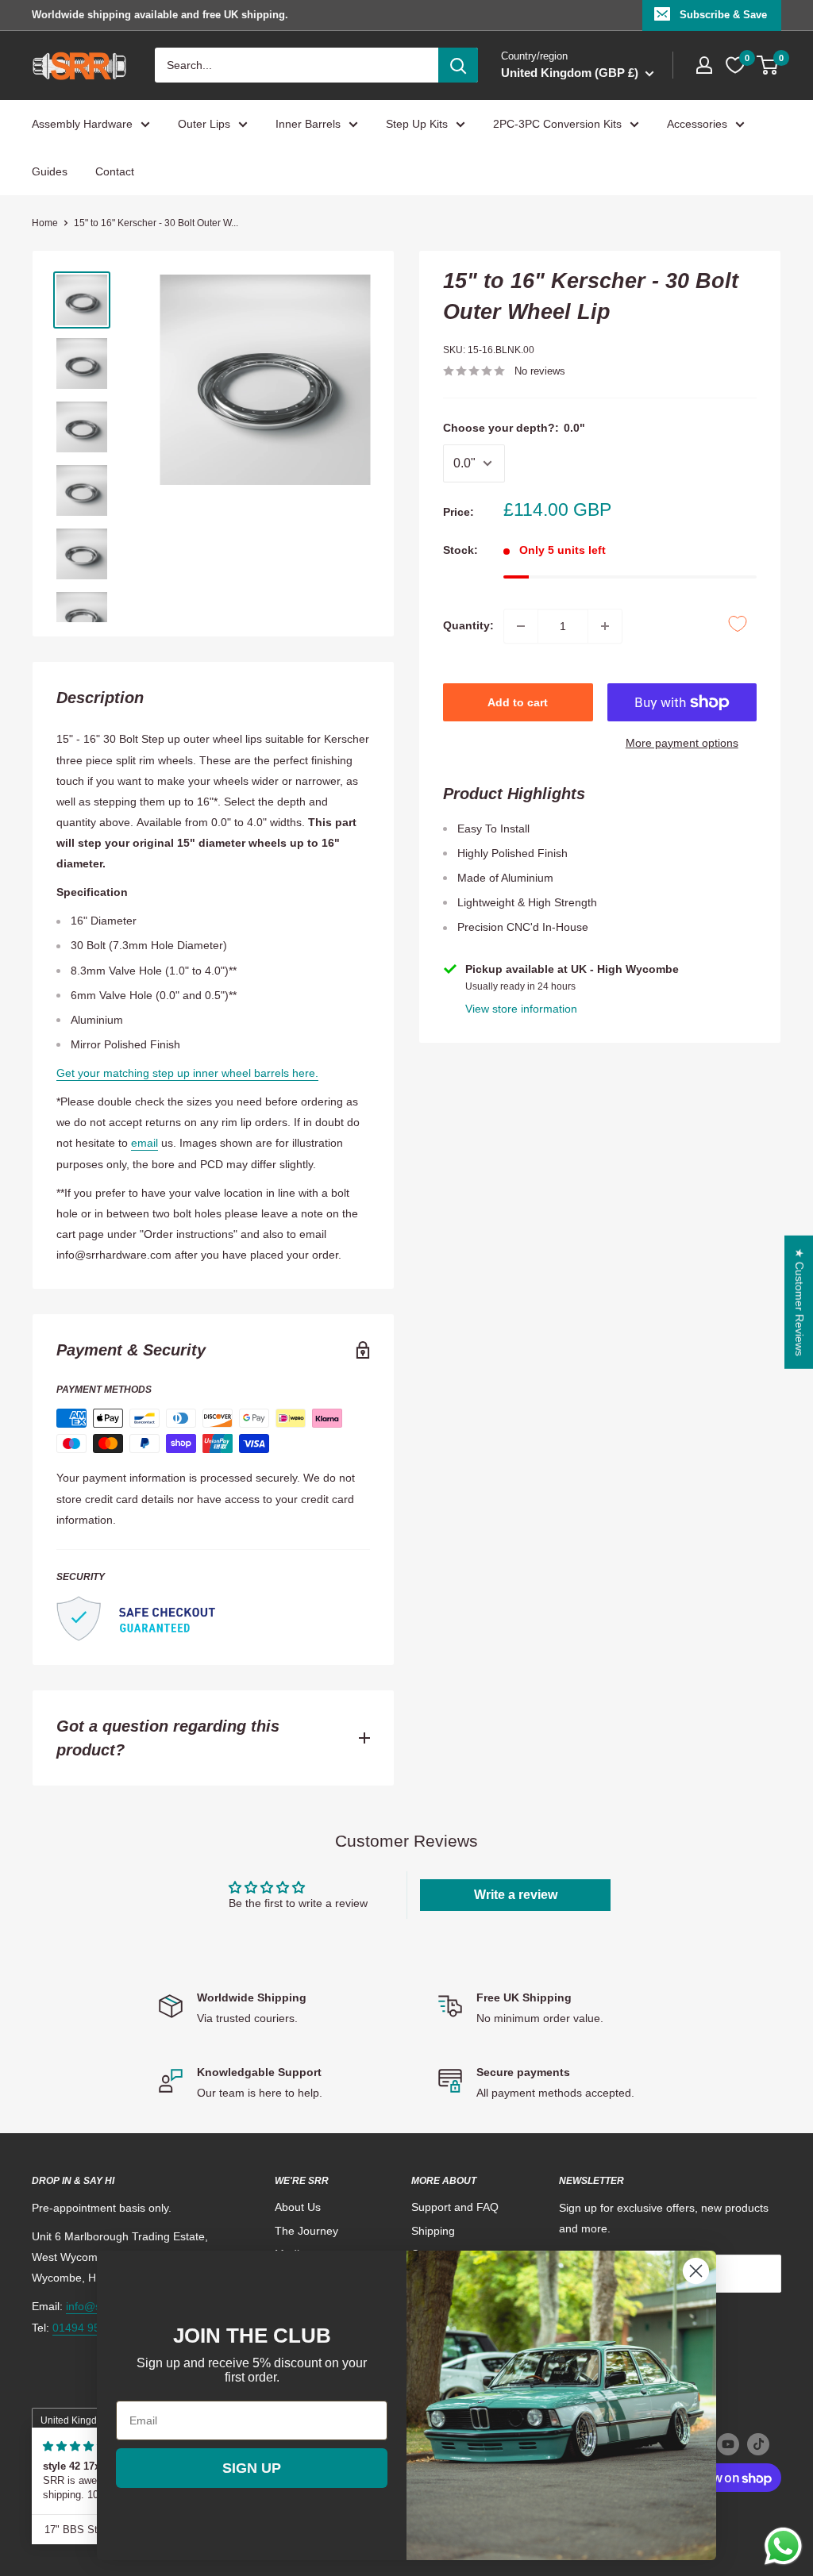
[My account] (704, 65)
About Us (298, 2207)
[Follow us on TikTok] (758, 2444)
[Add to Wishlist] (738, 624)
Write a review (516, 1895)
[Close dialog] (696, 2271)
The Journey (306, 2231)
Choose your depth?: (514, 428)
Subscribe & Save (723, 15)
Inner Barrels (308, 124)
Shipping (433, 2231)
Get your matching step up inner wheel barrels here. (187, 1073)
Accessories (697, 124)
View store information (521, 1009)
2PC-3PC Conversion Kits (557, 124)
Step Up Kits (417, 124)
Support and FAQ (455, 2207)
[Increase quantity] (605, 626)
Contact (115, 171)
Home (45, 223)
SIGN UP (252, 2468)
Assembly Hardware (82, 124)
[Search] (458, 65)
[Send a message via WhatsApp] (783, 2546)
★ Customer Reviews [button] (800, 1302)
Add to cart (518, 702)
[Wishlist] (735, 65)
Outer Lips (204, 124)
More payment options (682, 743)
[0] (768, 65)
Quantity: (468, 625)
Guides (50, 171)
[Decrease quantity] (521, 626)
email (144, 1143)
